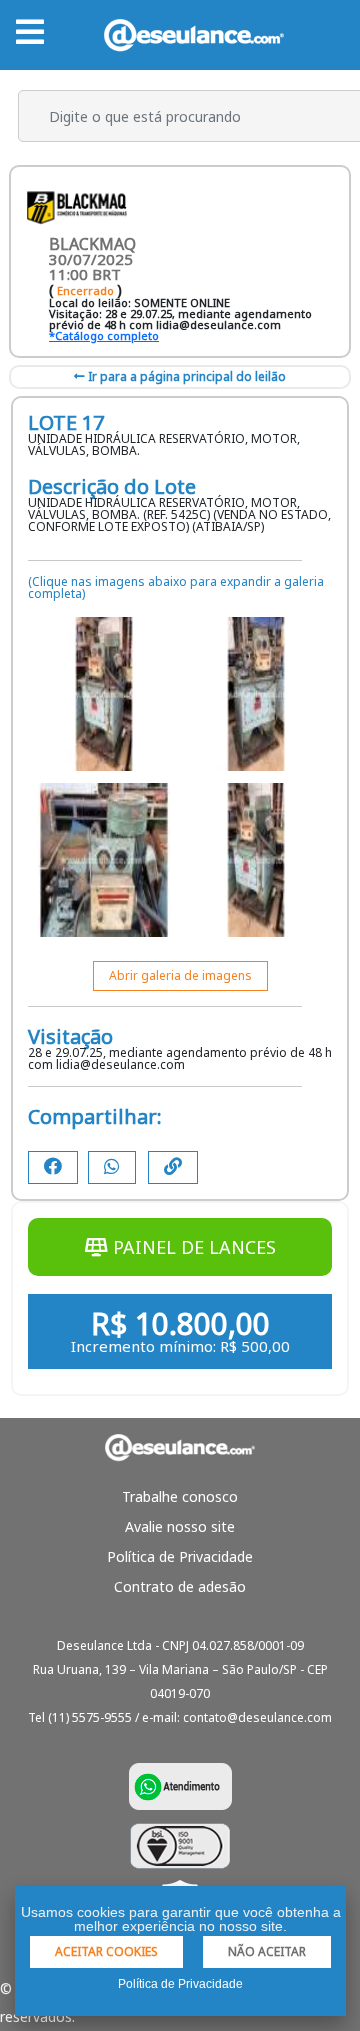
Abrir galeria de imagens (180, 975)
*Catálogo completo (104, 335)
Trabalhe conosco (180, 1496)
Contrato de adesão (180, 1586)
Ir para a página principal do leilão (185, 376)
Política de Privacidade (180, 1556)
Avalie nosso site (180, 1526)
